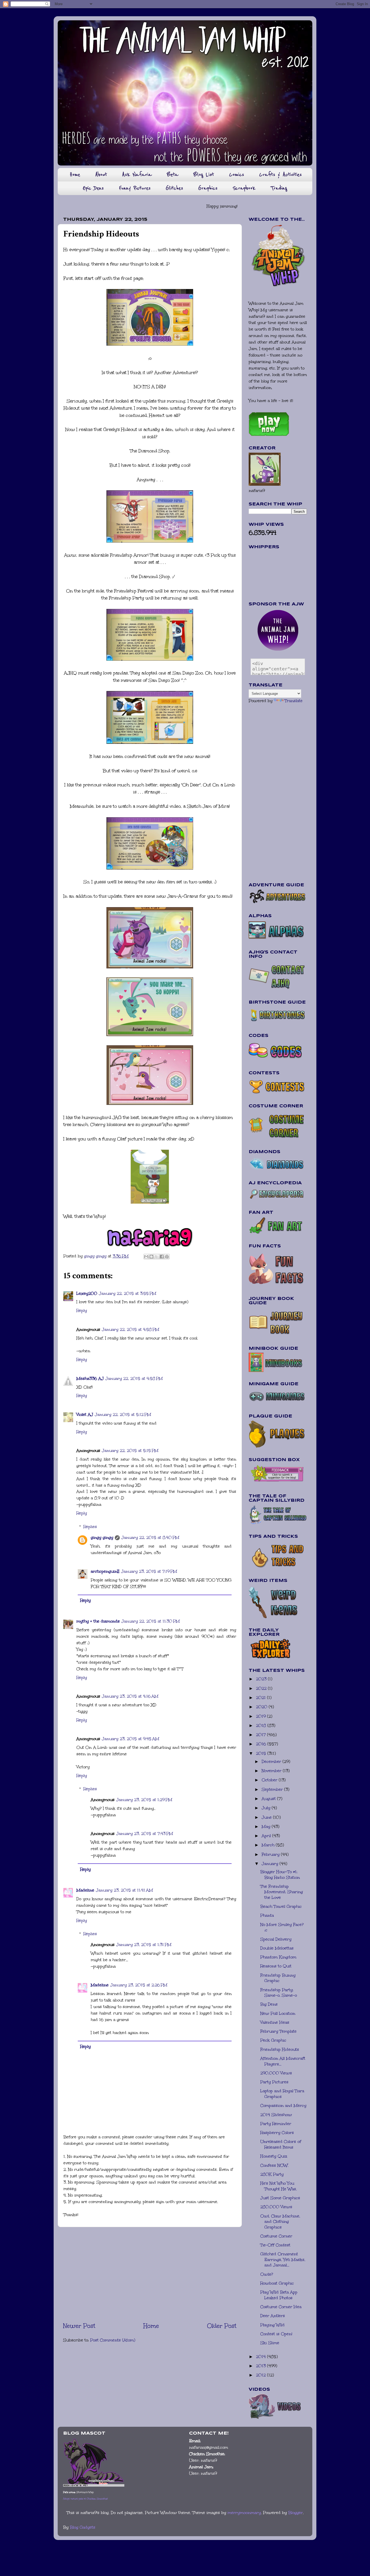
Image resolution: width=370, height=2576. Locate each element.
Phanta (267, 1915)
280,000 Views (276, 2207)
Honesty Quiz (274, 2156)
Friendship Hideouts (280, 2049)
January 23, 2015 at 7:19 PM (149, 1571)
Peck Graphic (273, 2040)
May (267, 1826)
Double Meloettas (277, 1948)
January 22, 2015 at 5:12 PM (123, 1414)
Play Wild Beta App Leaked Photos (279, 2295)
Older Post (222, 2326)
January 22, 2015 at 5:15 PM (130, 1451)
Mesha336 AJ (90, 1378)
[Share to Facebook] (162, 1257)
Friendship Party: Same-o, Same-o (279, 1993)
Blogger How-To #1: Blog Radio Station (280, 1875)
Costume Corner (276, 2236)
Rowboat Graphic (277, 2283)
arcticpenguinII (105, 1571)
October (270, 1780)
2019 (262, 1716)
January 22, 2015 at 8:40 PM (150, 1537)
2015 (262, 1753)
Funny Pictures (135, 188)
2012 (262, 2375)
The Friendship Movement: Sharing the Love (282, 1892)
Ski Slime (270, 2343)
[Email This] (146, 1257)
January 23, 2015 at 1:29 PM (144, 1800)
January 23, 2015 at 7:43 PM (145, 1834)
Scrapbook (244, 188)
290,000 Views (276, 2073)
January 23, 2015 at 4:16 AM (130, 1696)
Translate (294, 701)
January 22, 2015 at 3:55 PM (128, 1293)
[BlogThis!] (151, 1257)
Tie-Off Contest (275, 2245)
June (267, 1817)
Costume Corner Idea (281, 2307)
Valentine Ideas (275, 2022)
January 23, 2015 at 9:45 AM (131, 1739)
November (272, 1771)
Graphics (208, 188)
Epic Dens (93, 188)
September (273, 1789)
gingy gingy (102, 1537)
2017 (262, 1735)
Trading (279, 188)
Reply (82, 1310)
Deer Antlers (273, 2316)
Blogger (296, 2513)
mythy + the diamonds (98, 1621)
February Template (278, 2031)
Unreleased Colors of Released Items (281, 2144)
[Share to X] (157, 1257)
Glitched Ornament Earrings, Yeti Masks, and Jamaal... (283, 2259)
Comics (237, 175)
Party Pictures (274, 2082)
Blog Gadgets (83, 2527)
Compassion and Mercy (283, 2105)
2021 (262, 1698)
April (267, 1836)
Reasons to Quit (276, 1966)
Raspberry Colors (277, 2133)
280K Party (272, 2174)
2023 (262, 1679)
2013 (262, 2366)
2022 (262, 1688)
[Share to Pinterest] (167, 1257)
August (269, 1799)
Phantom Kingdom (278, 1957)
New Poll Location (278, 2013)
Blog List (204, 175)
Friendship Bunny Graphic (278, 1978)
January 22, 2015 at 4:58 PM (131, 1329)
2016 (262, 1744)
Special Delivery (276, 1939)
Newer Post (79, 2326)
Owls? (267, 2274)
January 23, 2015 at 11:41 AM (124, 1890)
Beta (173, 175)
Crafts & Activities (280, 175)
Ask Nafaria (137, 175)
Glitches (174, 188)
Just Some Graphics (280, 2198)
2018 (262, 1725)
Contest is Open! (276, 2334)
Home (75, 175)
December (272, 1761)
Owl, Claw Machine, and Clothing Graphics (280, 2222)
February (271, 1854)
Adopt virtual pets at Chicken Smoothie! (85, 2499)
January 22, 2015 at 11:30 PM (151, 1621)
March (269, 1845)
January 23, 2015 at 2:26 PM (139, 1985)
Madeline (85, 1890)
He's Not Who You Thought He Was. (279, 2186)
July (267, 1808)
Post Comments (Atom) (113, 2340)
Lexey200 (87, 1293)
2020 (262, 1707)
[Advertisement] (150, 2274)
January (271, 1864)
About (101, 175)
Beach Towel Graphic (281, 1906)
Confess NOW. (274, 2165)
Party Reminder (276, 2124)
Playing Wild (272, 2325)
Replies (90, 1527)
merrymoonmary (244, 2513)
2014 (262, 2357)
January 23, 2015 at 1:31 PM (144, 1945)
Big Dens (269, 2004)
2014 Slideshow (276, 2115)
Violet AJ (85, 1414)
